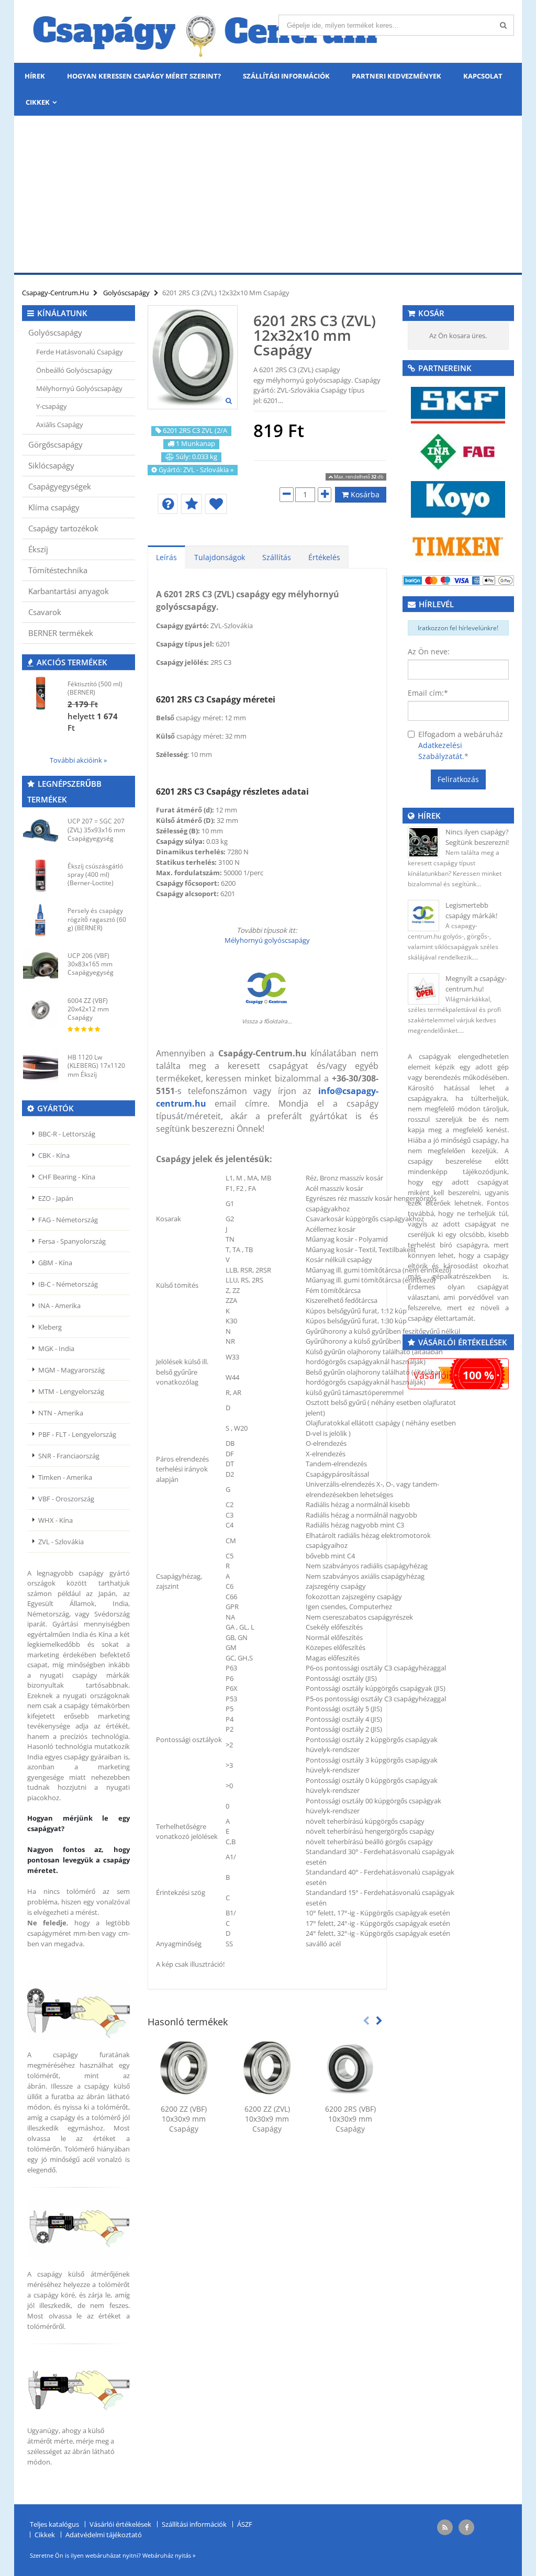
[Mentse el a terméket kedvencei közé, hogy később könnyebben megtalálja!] (216, 504)
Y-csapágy (52, 406)
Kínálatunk (62, 313)
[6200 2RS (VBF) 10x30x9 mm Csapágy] (350, 2068)
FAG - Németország (68, 1220)
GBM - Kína (55, 1263)
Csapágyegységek (60, 486)
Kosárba (364, 494)
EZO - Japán (56, 1198)
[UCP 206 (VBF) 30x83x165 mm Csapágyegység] (41, 965)
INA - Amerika (59, 1306)
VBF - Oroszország (66, 1499)
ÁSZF (245, 2524)
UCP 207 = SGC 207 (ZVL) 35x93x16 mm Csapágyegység (96, 829)
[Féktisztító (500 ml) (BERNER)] (41, 693)
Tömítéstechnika (58, 570)
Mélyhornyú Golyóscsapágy (79, 388)
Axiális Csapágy (60, 425)
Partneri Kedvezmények (397, 76)
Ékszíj (38, 549)
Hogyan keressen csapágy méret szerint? (144, 76)
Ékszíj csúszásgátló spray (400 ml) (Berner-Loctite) (95, 874)
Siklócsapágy (51, 465)
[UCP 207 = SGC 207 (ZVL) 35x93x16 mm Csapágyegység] (41, 830)
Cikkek (38, 102)
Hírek (35, 76)
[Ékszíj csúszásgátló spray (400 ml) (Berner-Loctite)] (41, 876)
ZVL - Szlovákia (61, 1542)
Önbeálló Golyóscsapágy (74, 370)
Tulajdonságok (220, 557)
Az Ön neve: (429, 651)
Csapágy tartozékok (63, 528)
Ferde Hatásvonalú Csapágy (80, 352)
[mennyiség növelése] (325, 495)
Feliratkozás (458, 779)
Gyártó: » (196, 470)
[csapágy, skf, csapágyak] (458, 404)
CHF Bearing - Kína (67, 1177)
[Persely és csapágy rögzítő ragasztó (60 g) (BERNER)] (41, 920)
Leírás (166, 557)
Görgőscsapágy (55, 444)
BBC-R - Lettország (67, 1134)
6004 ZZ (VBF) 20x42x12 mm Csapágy (88, 1009)
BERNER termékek (61, 633)
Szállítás (277, 557)
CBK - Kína (54, 1155)
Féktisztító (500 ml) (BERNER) (95, 688)
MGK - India (56, 1348)
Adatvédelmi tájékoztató (104, 2535)
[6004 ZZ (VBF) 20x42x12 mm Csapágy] (41, 1010)
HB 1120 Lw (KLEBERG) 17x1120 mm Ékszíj (96, 1066)
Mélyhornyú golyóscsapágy (267, 940)
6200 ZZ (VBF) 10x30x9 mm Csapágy (184, 2119)
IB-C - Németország (68, 1284)
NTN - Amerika (61, 1413)
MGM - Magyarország (71, 1370)
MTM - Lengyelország (71, 1391)
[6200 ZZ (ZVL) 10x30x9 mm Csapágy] (267, 2068)
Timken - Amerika (65, 1477)
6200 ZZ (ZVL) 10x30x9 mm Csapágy (267, 2119)
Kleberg (50, 1327)
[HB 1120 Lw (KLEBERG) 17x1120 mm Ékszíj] (41, 1067)
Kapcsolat (483, 76)
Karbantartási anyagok (69, 591)
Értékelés (324, 557)
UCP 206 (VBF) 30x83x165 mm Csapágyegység (91, 964)
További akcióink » (78, 760)
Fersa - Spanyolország (72, 1241)
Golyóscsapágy (55, 332)
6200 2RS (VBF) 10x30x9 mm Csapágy (350, 2119)
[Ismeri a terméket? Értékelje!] (191, 504)
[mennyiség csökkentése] (287, 495)
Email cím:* (428, 693)
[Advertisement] (268, 194)
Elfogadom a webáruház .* (461, 745)
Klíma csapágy (54, 507)
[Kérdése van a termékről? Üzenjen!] (168, 504)
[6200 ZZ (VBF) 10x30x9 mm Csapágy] (184, 2068)
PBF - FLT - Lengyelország (77, 1434)
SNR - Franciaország (69, 1456)
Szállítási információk (286, 76)
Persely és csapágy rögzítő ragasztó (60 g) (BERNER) (97, 919)
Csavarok (45, 612)
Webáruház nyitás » (169, 2555)
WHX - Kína (55, 1520)
